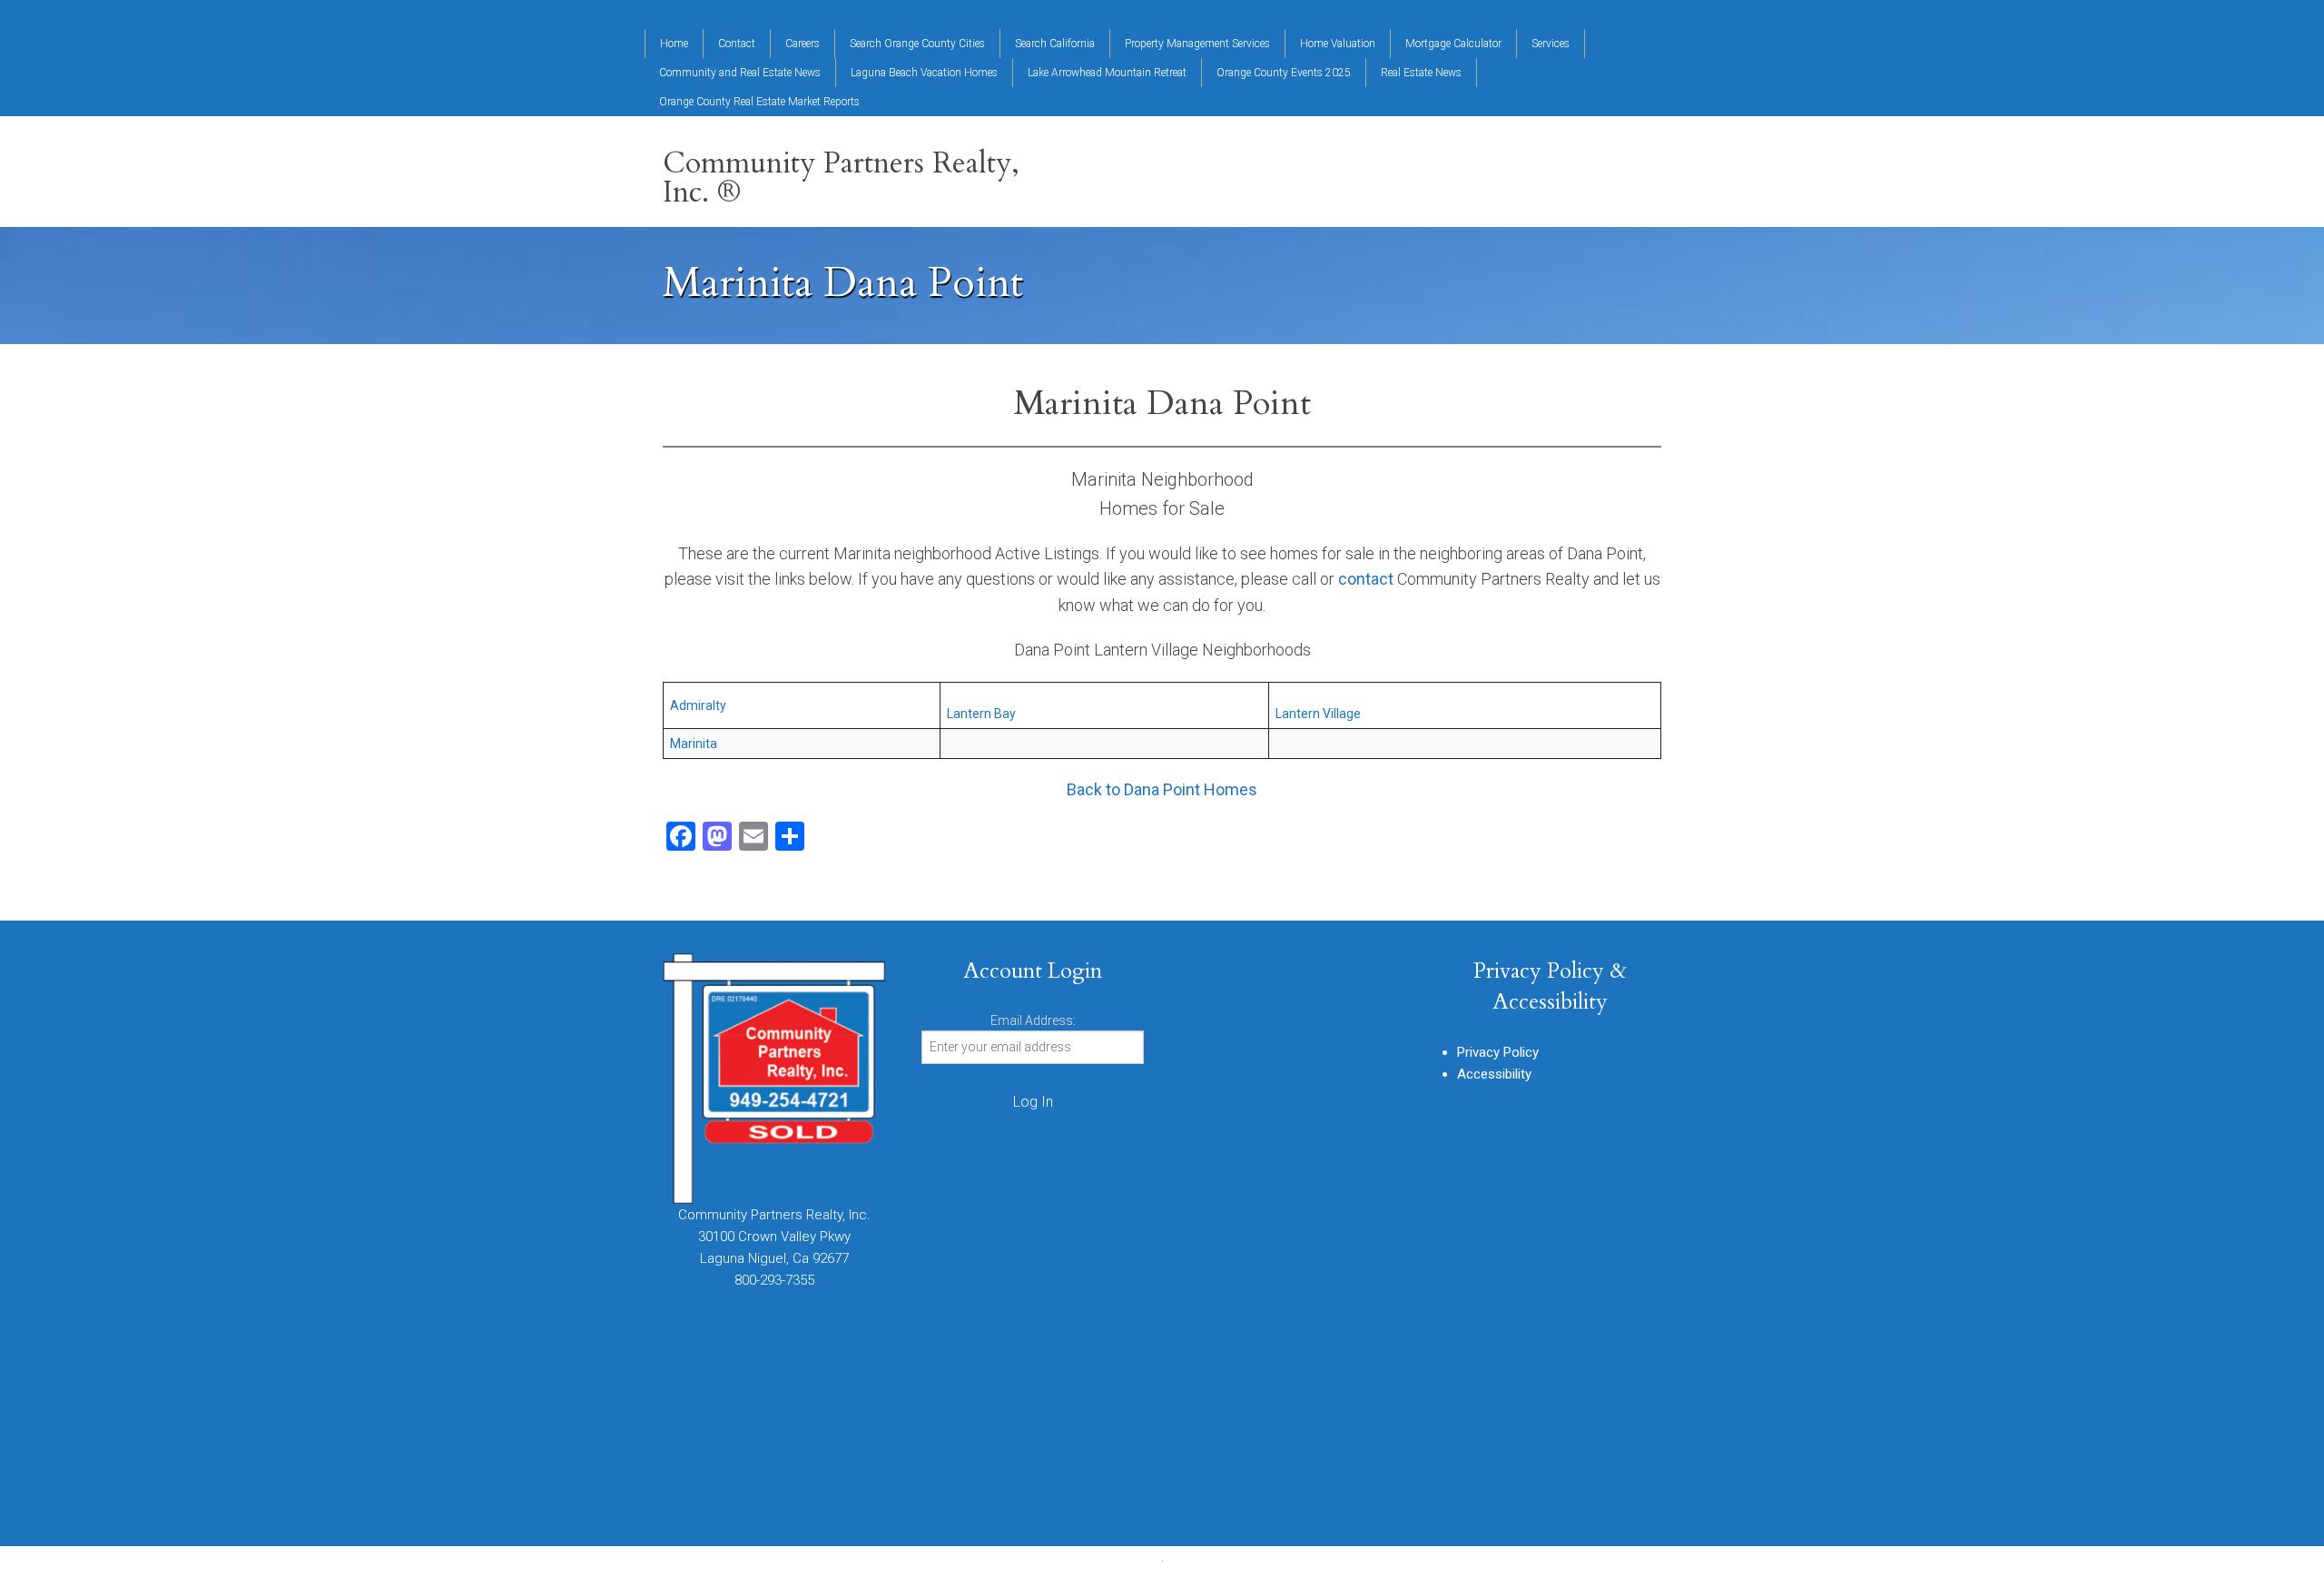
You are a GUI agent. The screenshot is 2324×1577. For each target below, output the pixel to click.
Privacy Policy (1498, 1052)
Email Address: (1033, 1020)
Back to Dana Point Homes (1162, 789)
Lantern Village (1318, 714)
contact (1366, 579)
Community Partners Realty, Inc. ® (841, 178)
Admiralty (698, 705)
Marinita (694, 744)
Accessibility (1494, 1074)
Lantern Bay (981, 714)
